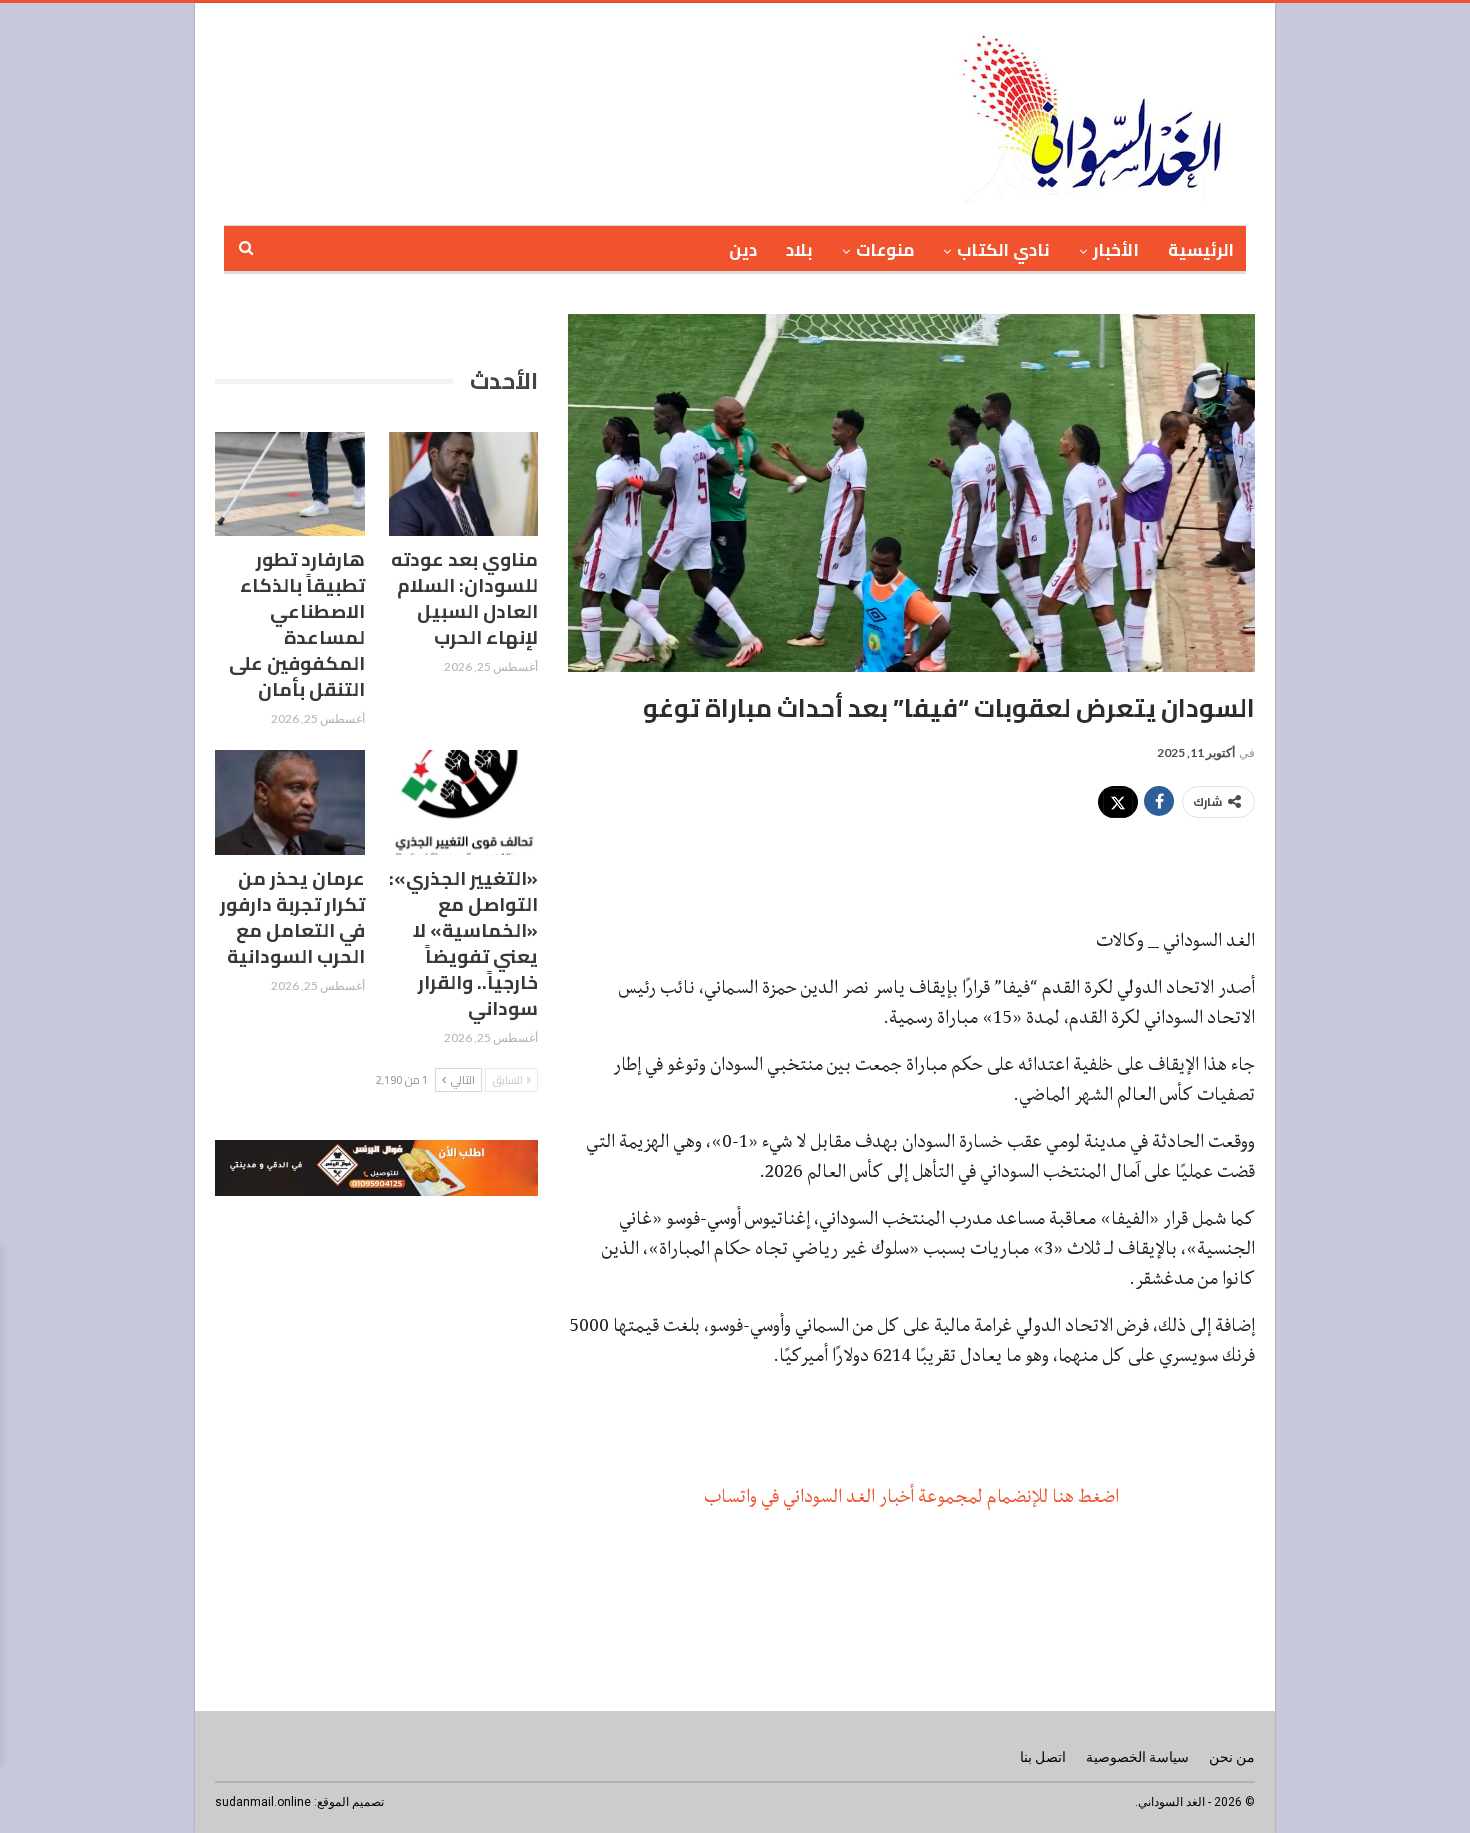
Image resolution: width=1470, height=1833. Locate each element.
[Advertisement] (664, 111)
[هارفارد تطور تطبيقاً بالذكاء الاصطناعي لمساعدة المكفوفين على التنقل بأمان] (290, 484)
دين (743, 250)
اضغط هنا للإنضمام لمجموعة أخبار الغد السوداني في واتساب (911, 1496)
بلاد (799, 250)
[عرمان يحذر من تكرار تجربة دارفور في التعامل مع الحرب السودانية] (290, 802)
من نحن (1232, 1757)
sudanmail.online (263, 1802)
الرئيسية (1201, 250)
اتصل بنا (1043, 1757)
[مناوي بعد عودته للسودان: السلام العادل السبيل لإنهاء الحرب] (464, 484)
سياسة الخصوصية (1137, 1757)
